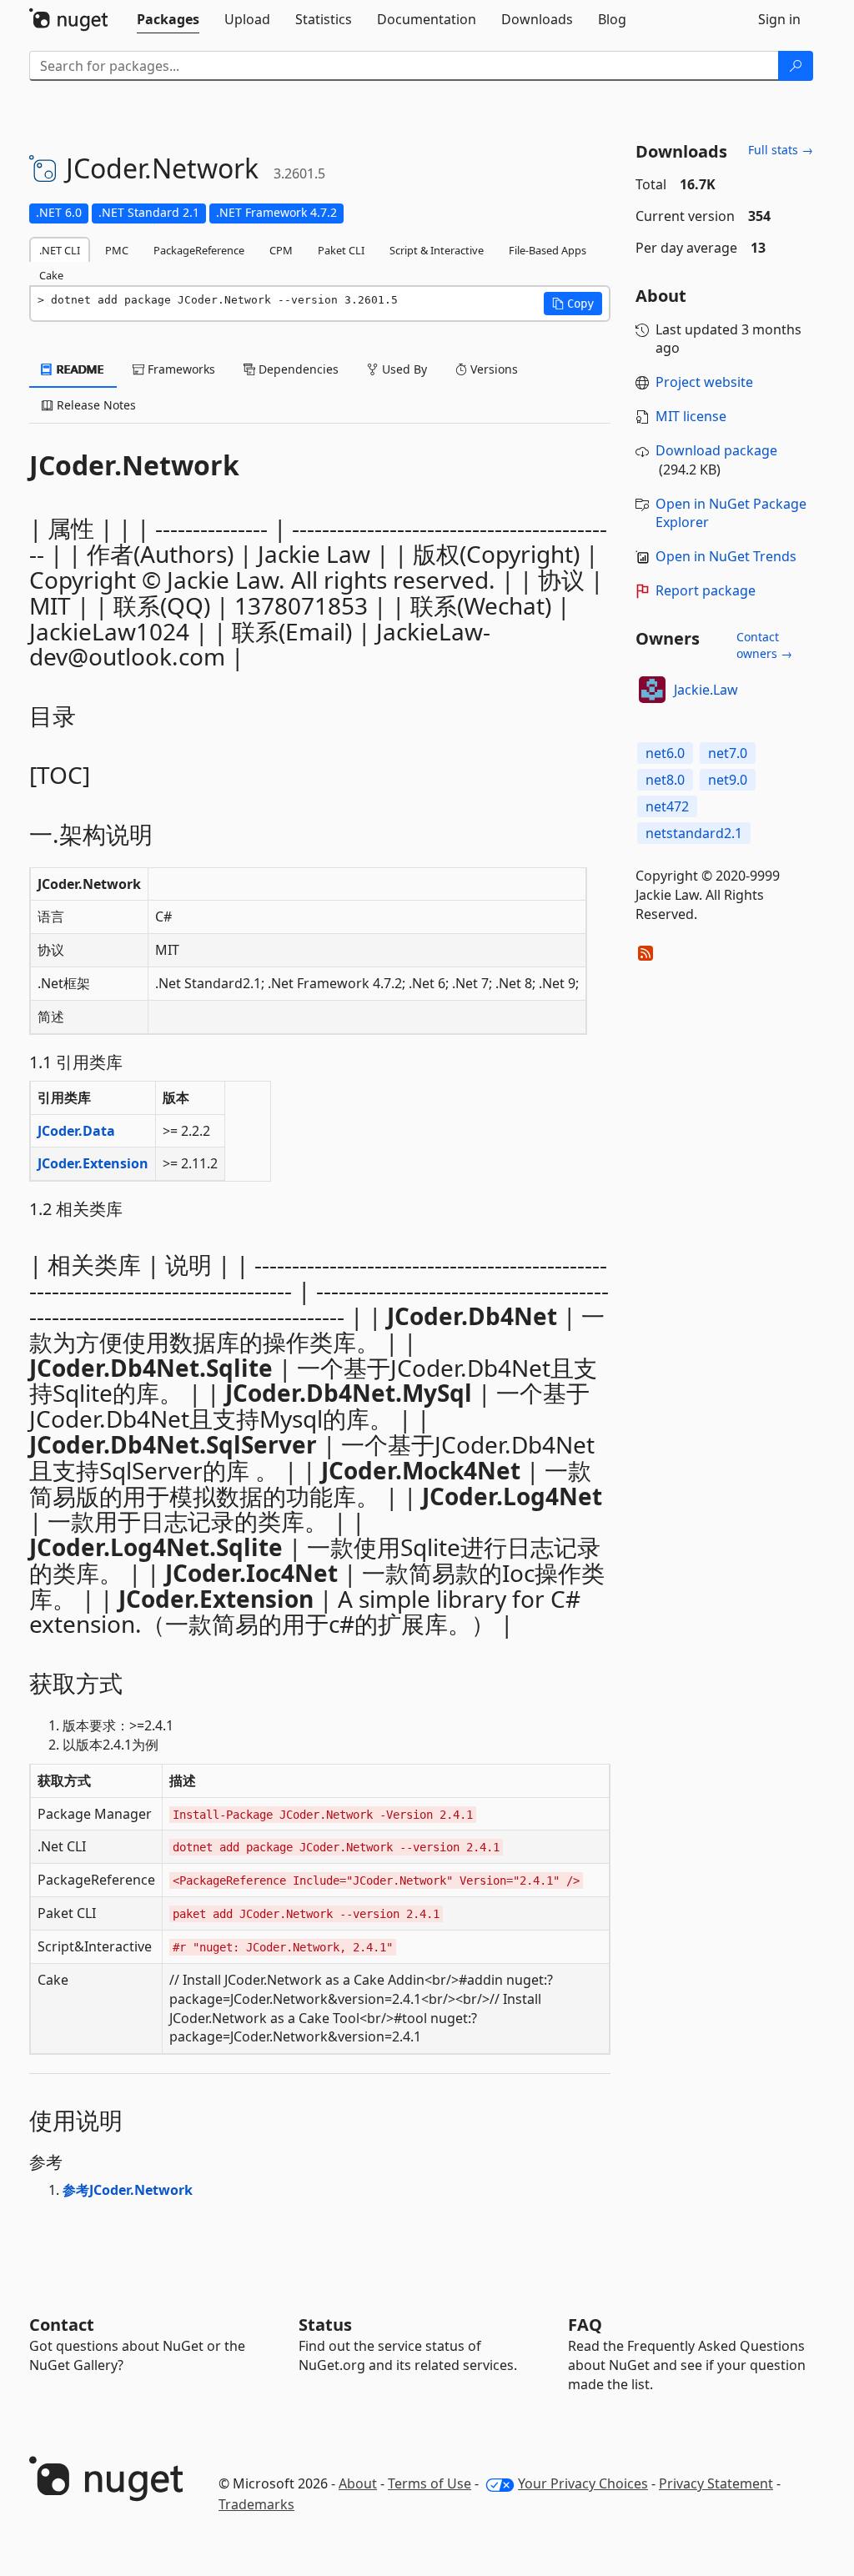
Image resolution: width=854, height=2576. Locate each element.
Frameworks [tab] (180, 369)
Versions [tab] (492, 369)
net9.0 (728, 780)
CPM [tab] (281, 250)
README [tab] (79, 369)
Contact (62, 2325)
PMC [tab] (117, 250)
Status (325, 2325)
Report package (706, 590)
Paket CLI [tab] (341, 250)
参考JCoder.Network (128, 2190)
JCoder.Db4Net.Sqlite (151, 1368)
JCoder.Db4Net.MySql (349, 1393)
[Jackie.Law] (652, 690)
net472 (667, 806)
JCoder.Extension (93, 1163)
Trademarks (256, 2504)
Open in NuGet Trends (726, 556)
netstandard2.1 (694, 833)
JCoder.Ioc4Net (251, 1573)
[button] (573, 304)
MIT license (691, 416)
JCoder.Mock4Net (421, 1470)
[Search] (796, 66)
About (358, 2483)
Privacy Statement (716, 2483)
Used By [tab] (403, 369)
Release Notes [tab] (95, 405)
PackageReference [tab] (199, 250)
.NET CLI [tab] (60, 250)
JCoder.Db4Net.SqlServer (173, 1444)
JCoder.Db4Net (472, 1316)
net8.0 (665, 780)
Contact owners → (764, 645)
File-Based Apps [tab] (548, 250)
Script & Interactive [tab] (437, 250)
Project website (704, 382)
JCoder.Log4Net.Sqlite (156, 1547)
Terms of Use (430, 2483)
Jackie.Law (706, 690)
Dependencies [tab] (297, 369)
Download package (716, 450)
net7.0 (728, 753)
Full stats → (781, 150)
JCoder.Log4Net (512, 1496)
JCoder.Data (76, 1131)
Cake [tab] (51, 275)
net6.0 (665, 753)
